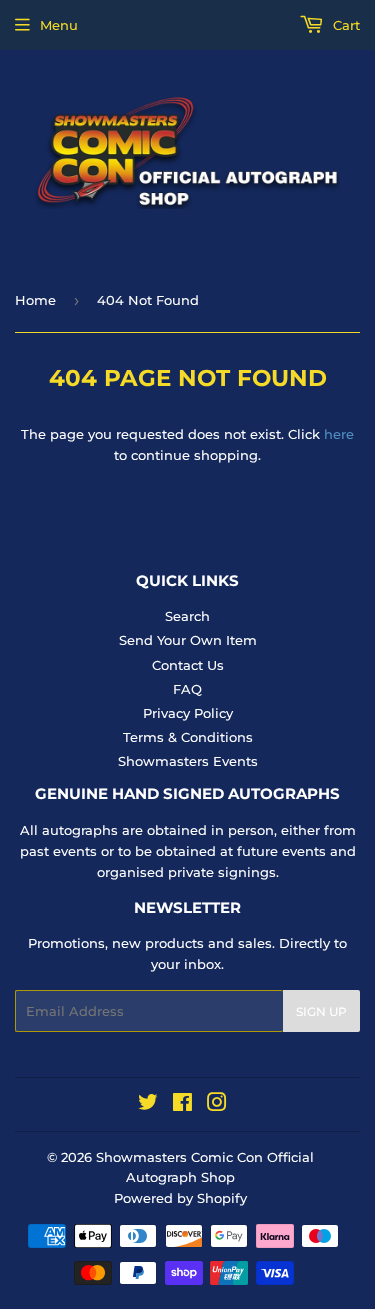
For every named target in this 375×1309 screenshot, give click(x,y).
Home (35, 300)
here (339, 434)
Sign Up (321, 1011)
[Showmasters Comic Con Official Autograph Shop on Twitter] (148, 1105)
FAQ (187, 689)
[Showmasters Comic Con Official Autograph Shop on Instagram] (217, 1105)
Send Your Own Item (188, 640)
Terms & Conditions (188, 737)
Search (187, 616)
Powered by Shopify (180, 1198)
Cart (344, 25)
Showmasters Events (188, 761)
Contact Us (188, 665)
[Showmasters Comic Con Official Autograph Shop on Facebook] (182, 1105)
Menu (59, 25)
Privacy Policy (188, 713)
